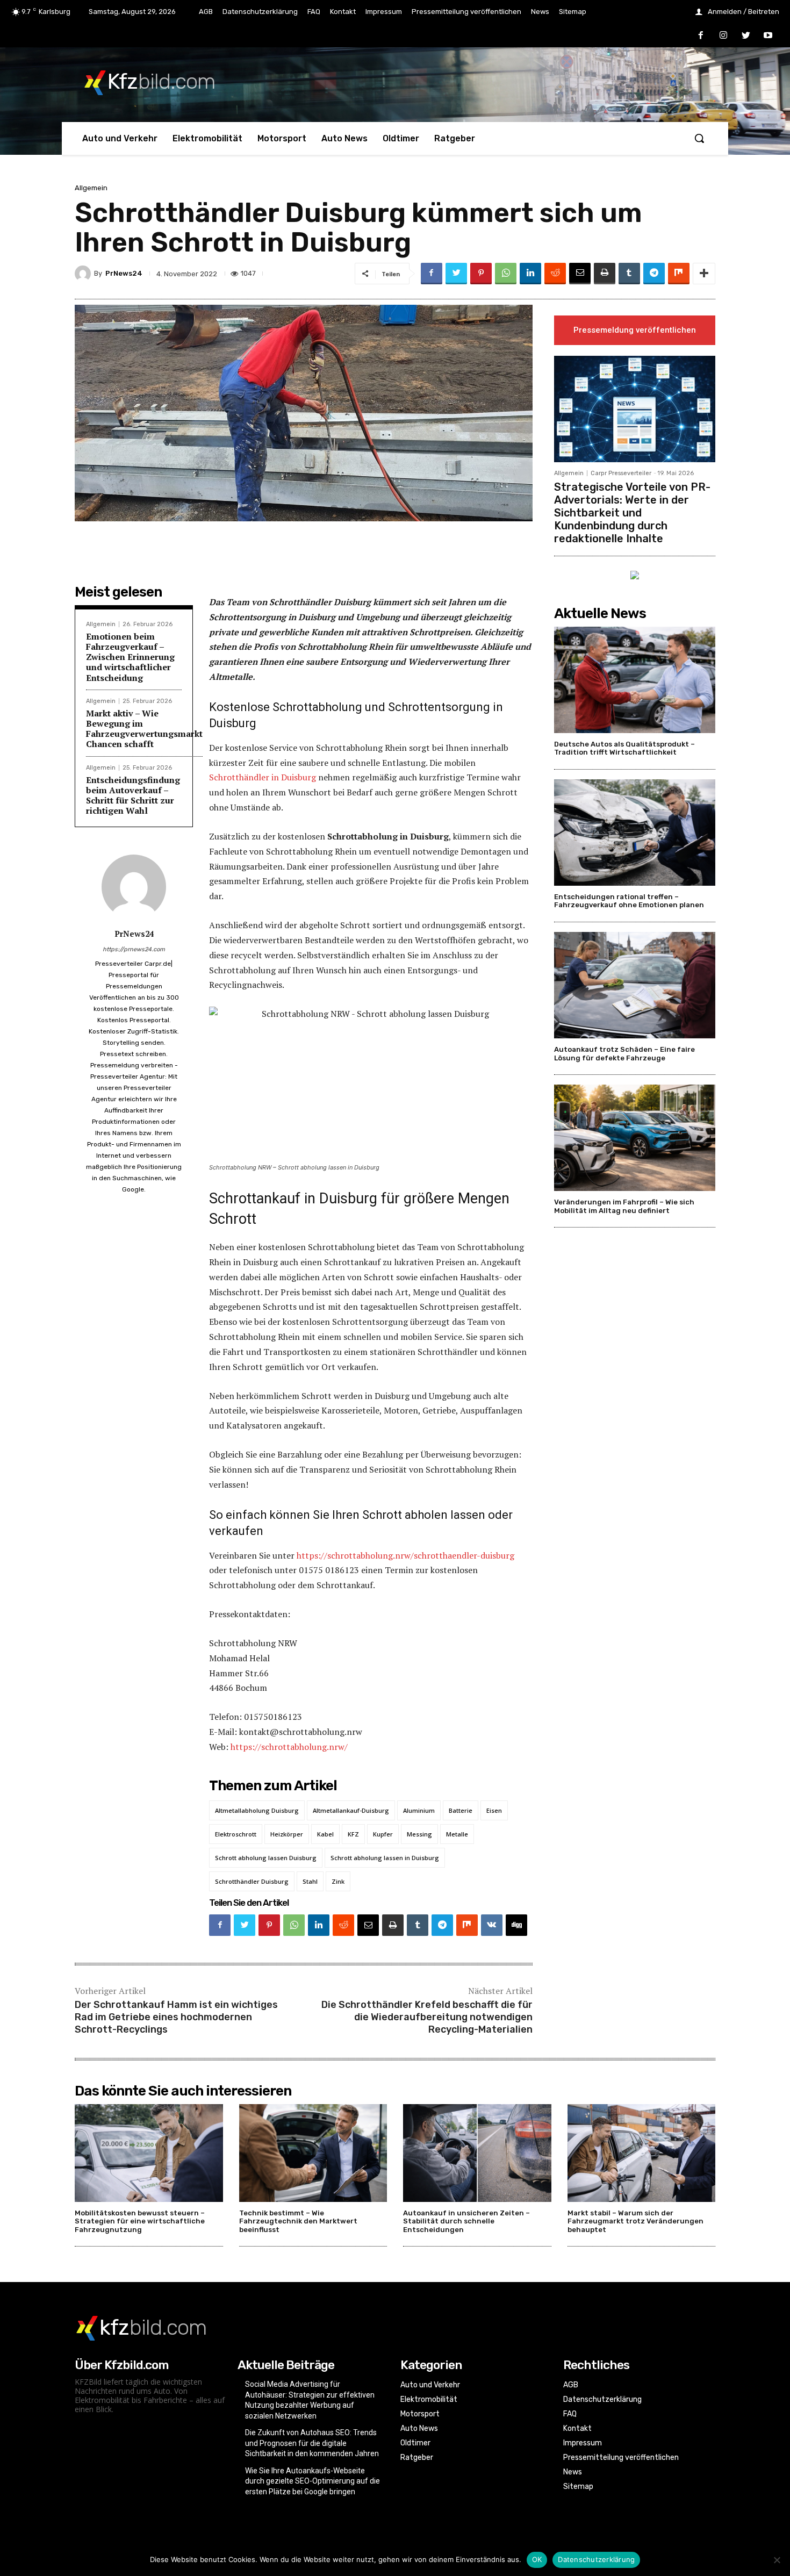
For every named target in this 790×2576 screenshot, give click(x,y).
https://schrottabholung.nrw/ (289, 1747)
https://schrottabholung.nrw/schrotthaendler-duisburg (405, 1555)
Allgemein (91, 188)
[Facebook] (701, 36)
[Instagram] (723, 36)
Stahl (310, 1881)
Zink (338, 1881)
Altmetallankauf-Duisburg (351, 1810)
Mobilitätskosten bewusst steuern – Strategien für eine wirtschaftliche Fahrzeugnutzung (140, 2221)
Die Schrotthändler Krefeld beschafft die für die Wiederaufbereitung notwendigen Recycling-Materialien (427, 2017)
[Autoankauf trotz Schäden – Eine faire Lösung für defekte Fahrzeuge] (635, 985)
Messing (419, 1834)
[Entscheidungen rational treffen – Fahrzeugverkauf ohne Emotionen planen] (635, 833)
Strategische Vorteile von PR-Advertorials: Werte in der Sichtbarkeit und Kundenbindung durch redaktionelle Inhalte (632, 513)
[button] (699, 138)
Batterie (461, 1810)
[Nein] (777, 2560)
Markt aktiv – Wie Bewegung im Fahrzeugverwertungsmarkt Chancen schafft (144, 729)
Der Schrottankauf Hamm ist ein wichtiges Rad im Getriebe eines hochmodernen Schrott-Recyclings (176, 2017)
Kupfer (383, 1834)
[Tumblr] (629, 274)
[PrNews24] (84, 274)
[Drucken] (605, 274)
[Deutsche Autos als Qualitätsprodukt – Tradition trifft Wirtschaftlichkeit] (635, 680)
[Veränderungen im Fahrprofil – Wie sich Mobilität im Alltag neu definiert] (635, 1138)
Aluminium (419, 1810)
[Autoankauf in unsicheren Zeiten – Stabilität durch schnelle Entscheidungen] (477, 2153)
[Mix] (679, 274)
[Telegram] (654, 274)
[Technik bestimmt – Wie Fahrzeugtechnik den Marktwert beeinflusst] (313, 2153)
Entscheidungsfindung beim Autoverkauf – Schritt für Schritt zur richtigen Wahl (133, 795)
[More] (704, 274)
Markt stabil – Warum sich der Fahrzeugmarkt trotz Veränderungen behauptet (635, 2221)
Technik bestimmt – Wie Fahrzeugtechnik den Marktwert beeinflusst (298, 2221)
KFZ (353, 1834)
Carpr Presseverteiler (621, 473)
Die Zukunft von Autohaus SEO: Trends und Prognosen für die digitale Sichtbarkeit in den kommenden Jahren (312, 2443)
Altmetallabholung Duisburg (257, 1810)
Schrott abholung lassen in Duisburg (385, 1858)
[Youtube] (768, 36)
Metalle (457, 1834)
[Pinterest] (481, 274)
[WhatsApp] (506, 274)
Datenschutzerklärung (596, 2559)
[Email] (580, 274)
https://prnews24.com (134, 949)
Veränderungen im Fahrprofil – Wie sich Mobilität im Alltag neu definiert (624, 1206)
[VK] (492, 1925)
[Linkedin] (530, 274)
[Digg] (516, 1925)
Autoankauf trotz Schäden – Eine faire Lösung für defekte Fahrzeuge (624, 1054)
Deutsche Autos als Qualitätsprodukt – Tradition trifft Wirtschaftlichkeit (624, 748)
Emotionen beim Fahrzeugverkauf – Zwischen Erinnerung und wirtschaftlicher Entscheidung (130, 657)
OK (537, 2559)
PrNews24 (124, 273)
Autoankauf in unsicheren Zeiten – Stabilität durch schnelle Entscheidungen (466, 2221)
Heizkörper (287, 1834)
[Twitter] (746, 36)
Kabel (325, 1834)
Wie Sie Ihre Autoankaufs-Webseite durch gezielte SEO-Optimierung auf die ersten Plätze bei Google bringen (313, 2481)
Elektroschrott (236, 1834)
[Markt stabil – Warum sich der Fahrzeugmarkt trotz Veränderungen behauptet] (642, 2153)
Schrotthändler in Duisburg (263, 777)
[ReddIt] (555, 274)
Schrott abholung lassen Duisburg (266, 1858)
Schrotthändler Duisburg (252, 1881)
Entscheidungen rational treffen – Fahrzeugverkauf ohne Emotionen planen (629, 901)
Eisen (494, 1810)
